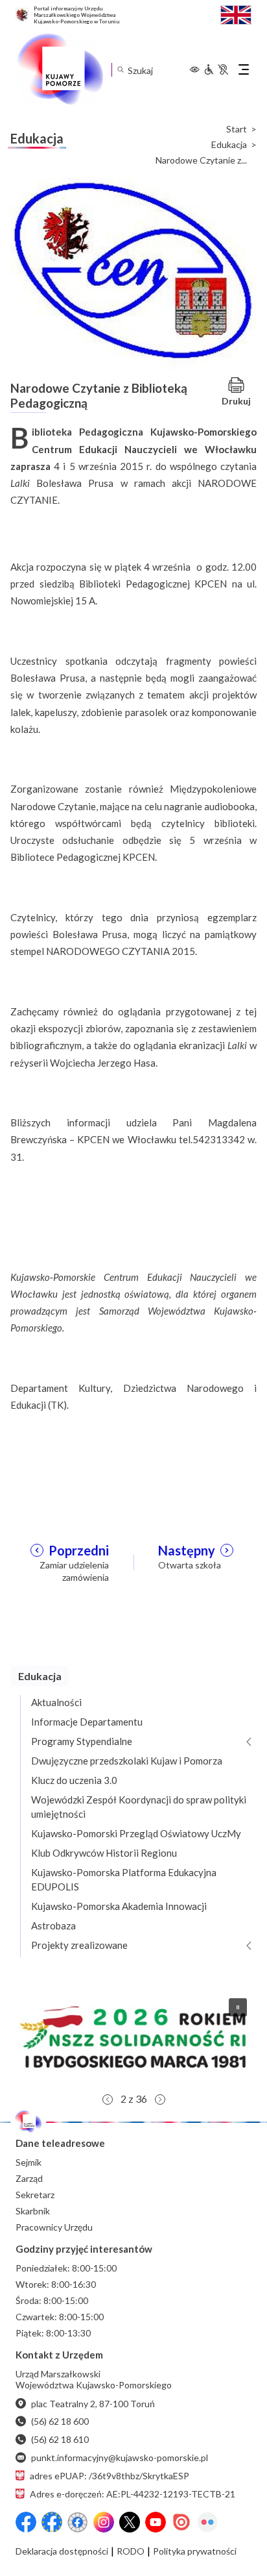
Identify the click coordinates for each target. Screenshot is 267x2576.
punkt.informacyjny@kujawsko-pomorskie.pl (120, 2458)
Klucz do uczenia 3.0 (74, 1780)
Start (237, 129)
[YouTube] (156, 2522)
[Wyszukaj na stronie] (120, 70)
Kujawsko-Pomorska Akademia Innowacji (119, 1906)
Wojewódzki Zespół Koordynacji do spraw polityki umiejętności (139, 1807)
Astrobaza (53, 1926)
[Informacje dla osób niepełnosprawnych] (216, 69)
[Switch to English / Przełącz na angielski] (236, 13)
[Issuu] (181, 2522)
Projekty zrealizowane (79, 1945)
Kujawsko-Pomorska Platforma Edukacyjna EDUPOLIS (124, 1879)
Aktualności (56, 1702)
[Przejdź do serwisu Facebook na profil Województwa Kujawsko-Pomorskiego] (26, 2522)
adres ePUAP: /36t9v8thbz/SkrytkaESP (110, 2476)
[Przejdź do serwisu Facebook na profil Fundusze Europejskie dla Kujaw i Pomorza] (52, 2522)
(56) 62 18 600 (60, 2421)
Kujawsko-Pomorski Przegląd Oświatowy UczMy (136, 1833)
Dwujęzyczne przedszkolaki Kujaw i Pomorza (127, 1761)
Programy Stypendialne (82, 1741)
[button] (133, 2037)
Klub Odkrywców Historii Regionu (104, 1853)
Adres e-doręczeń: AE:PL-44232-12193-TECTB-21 (133, 2494)
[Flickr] (207, 2522)
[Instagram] (104, 2522)
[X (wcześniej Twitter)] (130, 2522)
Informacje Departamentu (87, 1722)
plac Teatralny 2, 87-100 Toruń (93, 2404)
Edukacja (229, 145)
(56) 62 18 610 (60, 2439)
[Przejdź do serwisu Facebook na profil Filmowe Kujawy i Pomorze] (78, 2522)
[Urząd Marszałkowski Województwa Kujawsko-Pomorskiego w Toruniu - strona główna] (60, 69)
